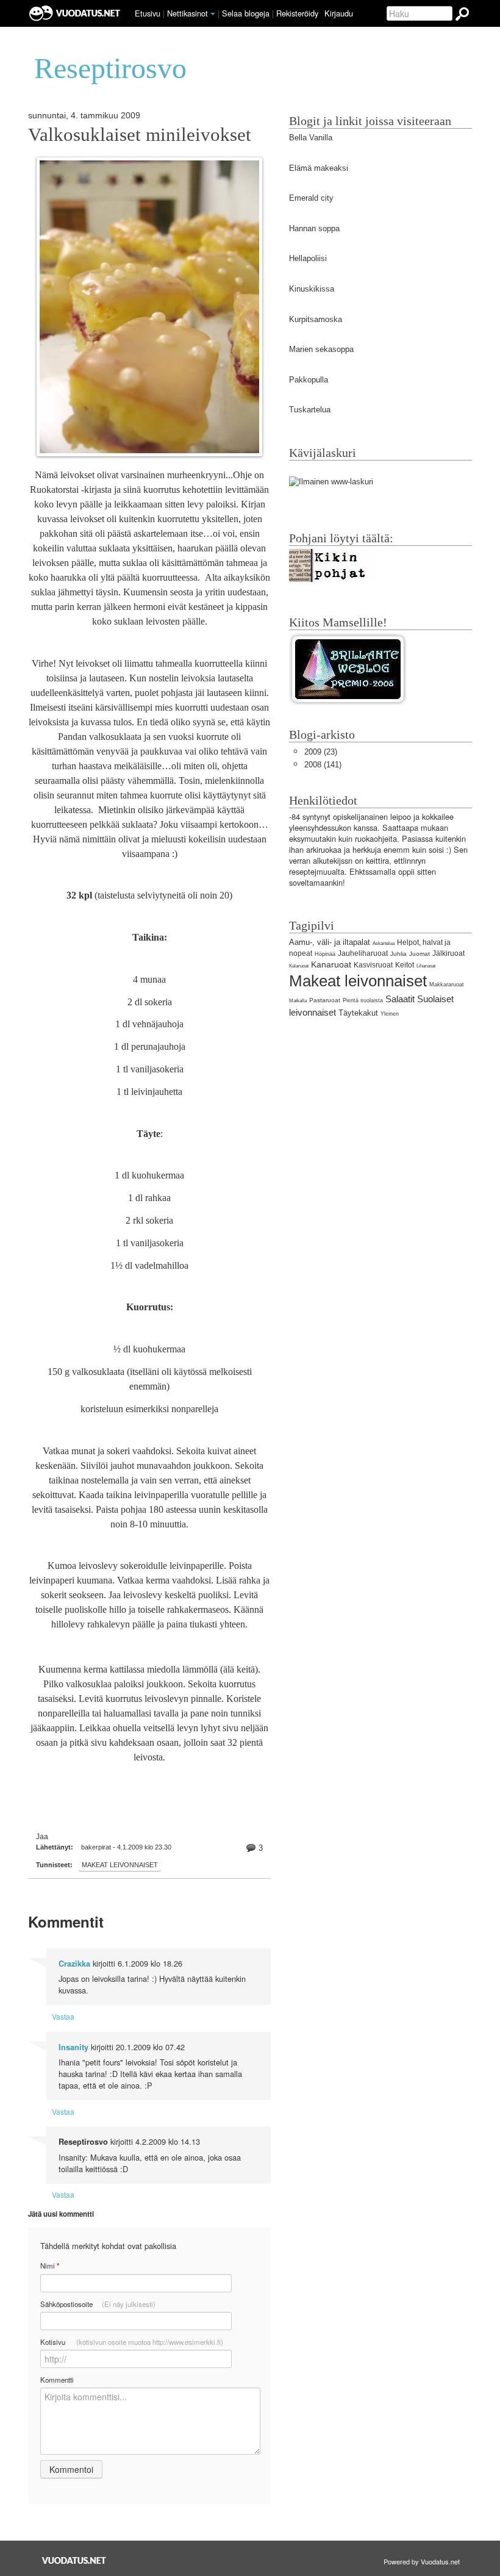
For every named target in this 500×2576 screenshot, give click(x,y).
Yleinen (390, 1014)
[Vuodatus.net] (74, 2560)
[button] (213, 14)
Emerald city (311, 198)
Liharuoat (426, 966)
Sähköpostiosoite (98, 2304)
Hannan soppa (314, 228)
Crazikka (74, 1964)
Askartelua (384, 943)
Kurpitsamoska (316, 319)
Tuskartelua (310, 410)
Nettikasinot (187, 13)
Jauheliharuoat (363, 953)
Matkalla (298, 1001)
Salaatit (400, 999)
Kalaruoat (299, 966)
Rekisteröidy (297, 13)
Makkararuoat (447, 985)
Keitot (405, 965)
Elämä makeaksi (319, 168)
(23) (321, 752)
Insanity (73, 2047)
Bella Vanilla (311, 138)
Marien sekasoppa (321, 349)
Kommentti (57, 2380)
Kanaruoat (331, 964)
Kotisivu (132, 2342)
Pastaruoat (325, 1000)
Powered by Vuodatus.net (422, 2561)
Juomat (420, 954)
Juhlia (398, 954)
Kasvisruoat (373, 965)
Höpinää (325, 954)
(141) (323, 765)
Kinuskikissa (312, 289)
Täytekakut (358, 1013)
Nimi (50, 2266)
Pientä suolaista (363, 1000)
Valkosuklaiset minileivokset (140, 135)
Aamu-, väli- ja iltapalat (330, 942)
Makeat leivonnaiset (120, 1865)
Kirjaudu (339, 13)
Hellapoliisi (308, 258)
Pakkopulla (309, 380)
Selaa (246, 13)
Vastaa (63, 2016)
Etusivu (148, 13)
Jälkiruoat (448, 953)
